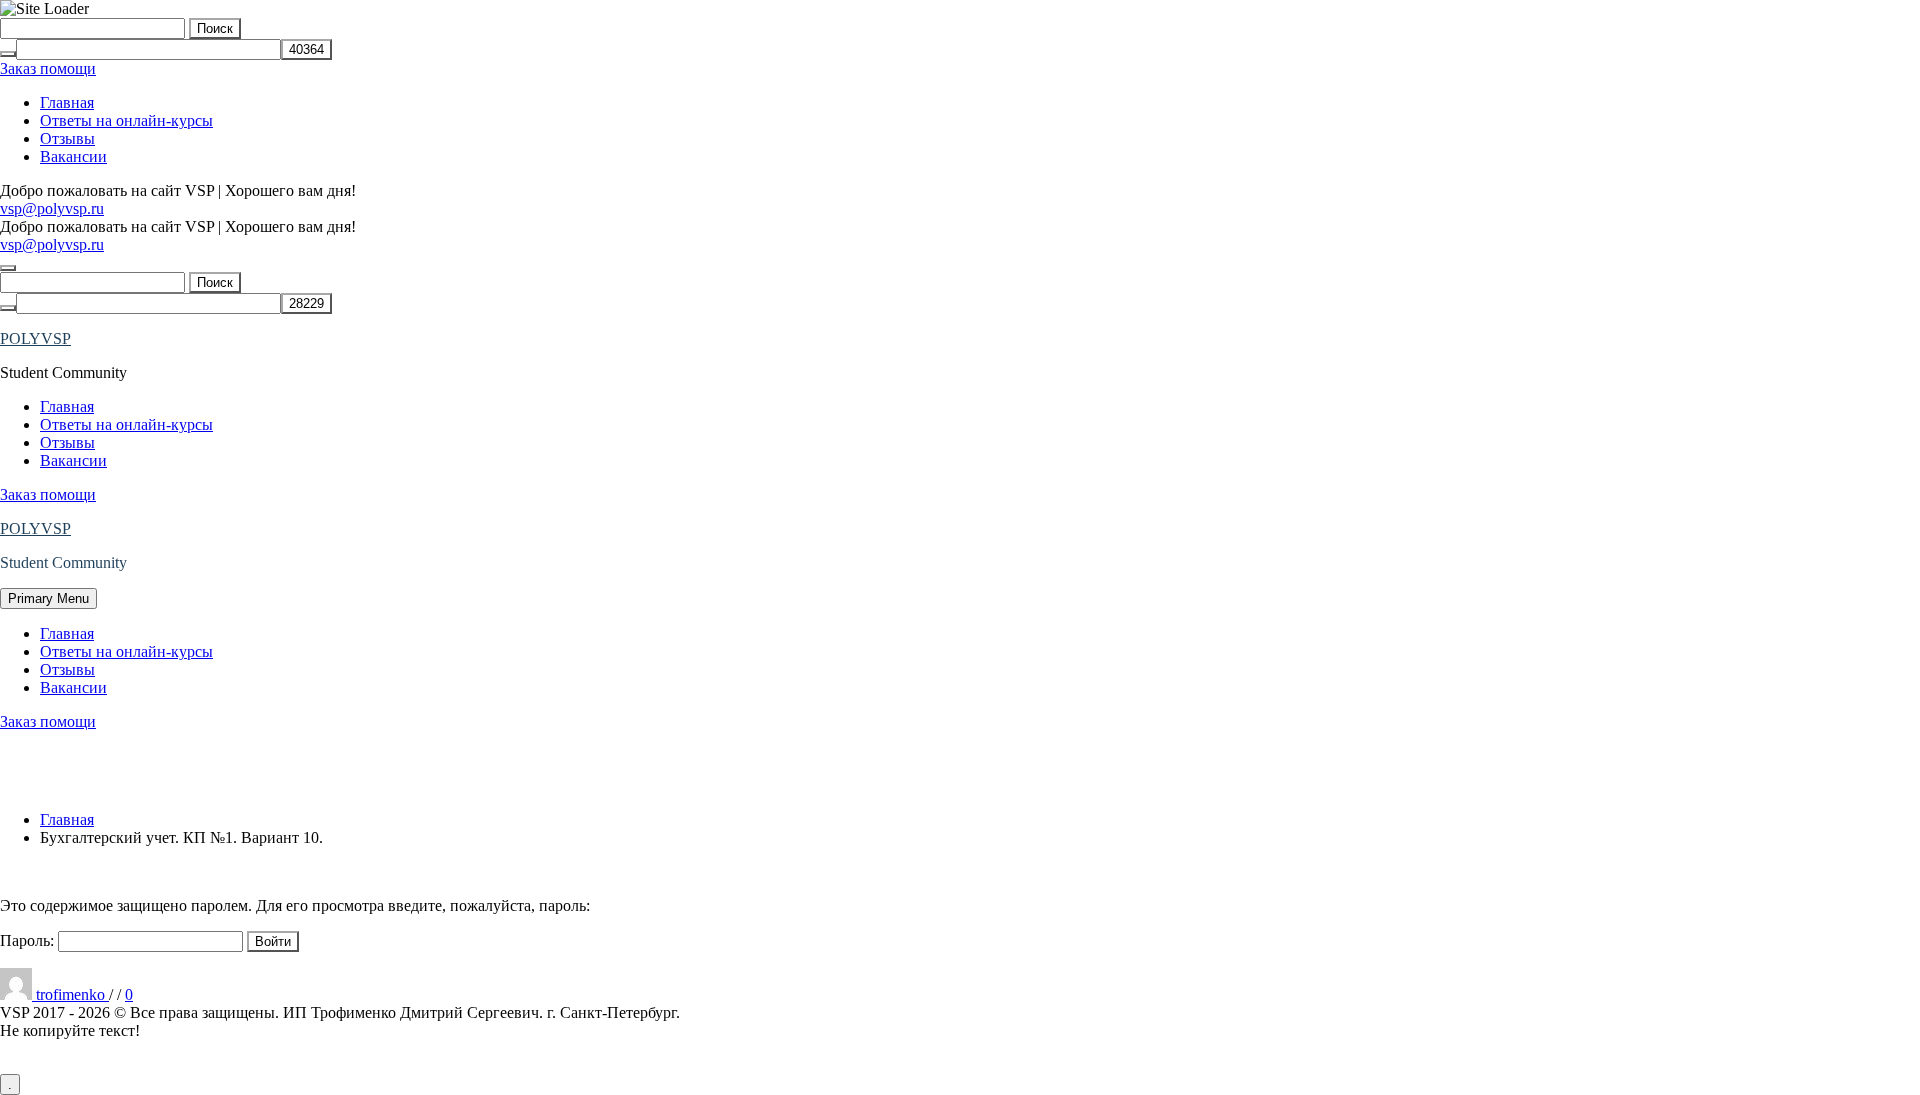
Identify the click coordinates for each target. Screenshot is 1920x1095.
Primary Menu (48, 598)
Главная (67, 102)
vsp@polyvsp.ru (52, 208)
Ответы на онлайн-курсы (126, 120)
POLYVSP (35, 338)
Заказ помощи (48, 68)
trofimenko (72, 994)
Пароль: (29, 940)
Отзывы (67, 138)
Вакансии (73, 156)
